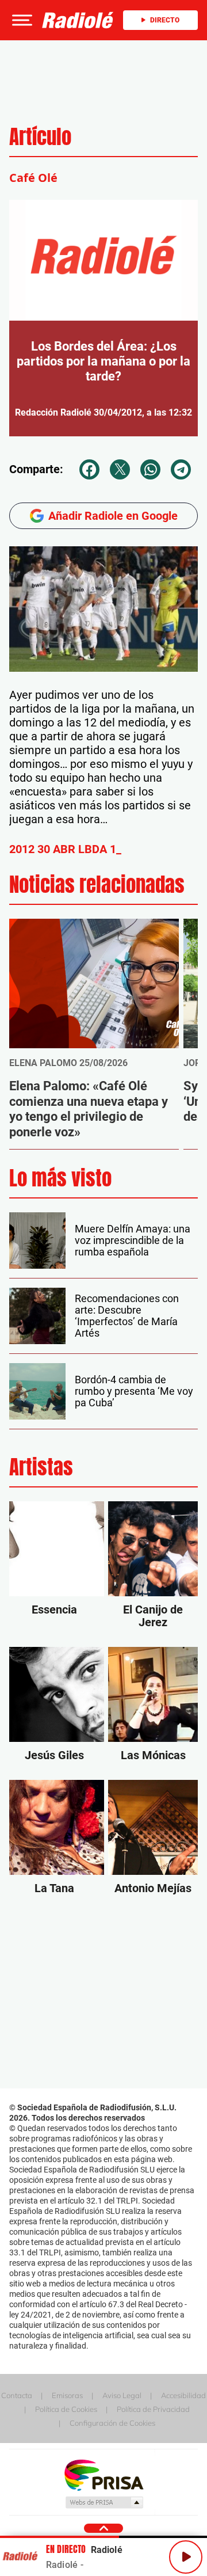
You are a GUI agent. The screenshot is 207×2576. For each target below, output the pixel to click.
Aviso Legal (122, 2395)
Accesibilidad (183, 2395)
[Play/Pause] (186, 2557)
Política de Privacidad (153, 2409)
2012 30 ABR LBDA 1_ (65, 849)
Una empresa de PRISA (103, 2474)
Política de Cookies (66, 2409)
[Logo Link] (78, 20)
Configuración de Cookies (112, 2423)
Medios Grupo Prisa (104, 2502)
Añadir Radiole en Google (113, 516)
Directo (165, 20)
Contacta (17, 2395)
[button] (21, 20)
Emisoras (67, 2395)
